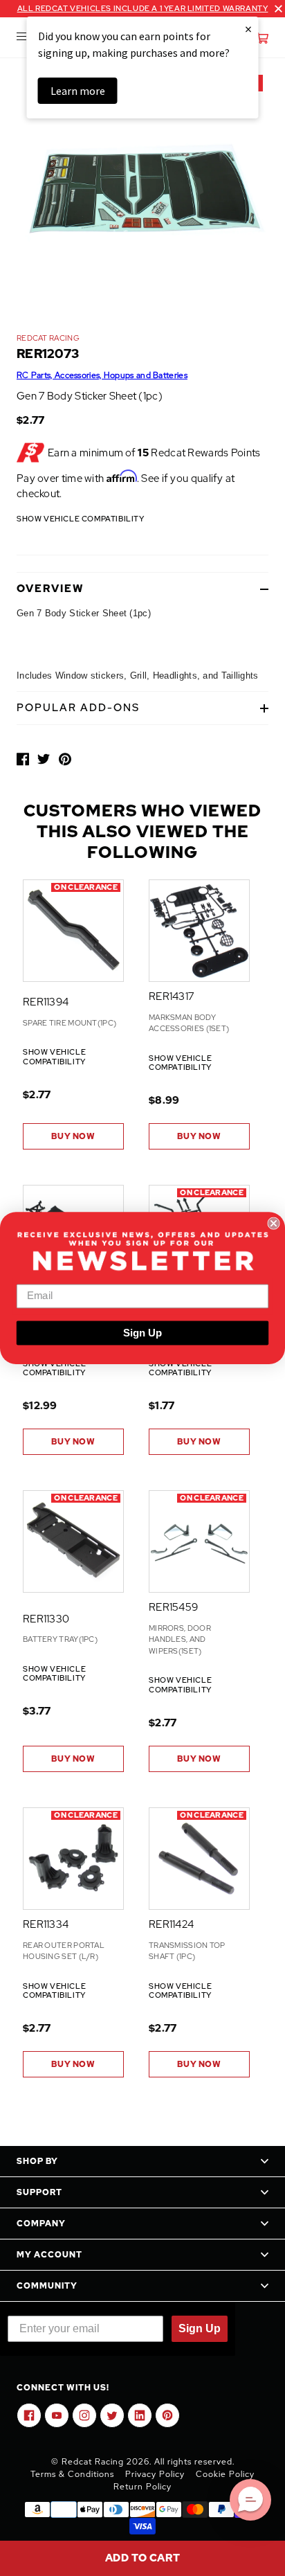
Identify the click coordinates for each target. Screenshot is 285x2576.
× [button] (248, 29)
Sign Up (142, 1333)
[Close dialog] (273, 1223)
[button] (250, 2500)
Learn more (78, 91)
